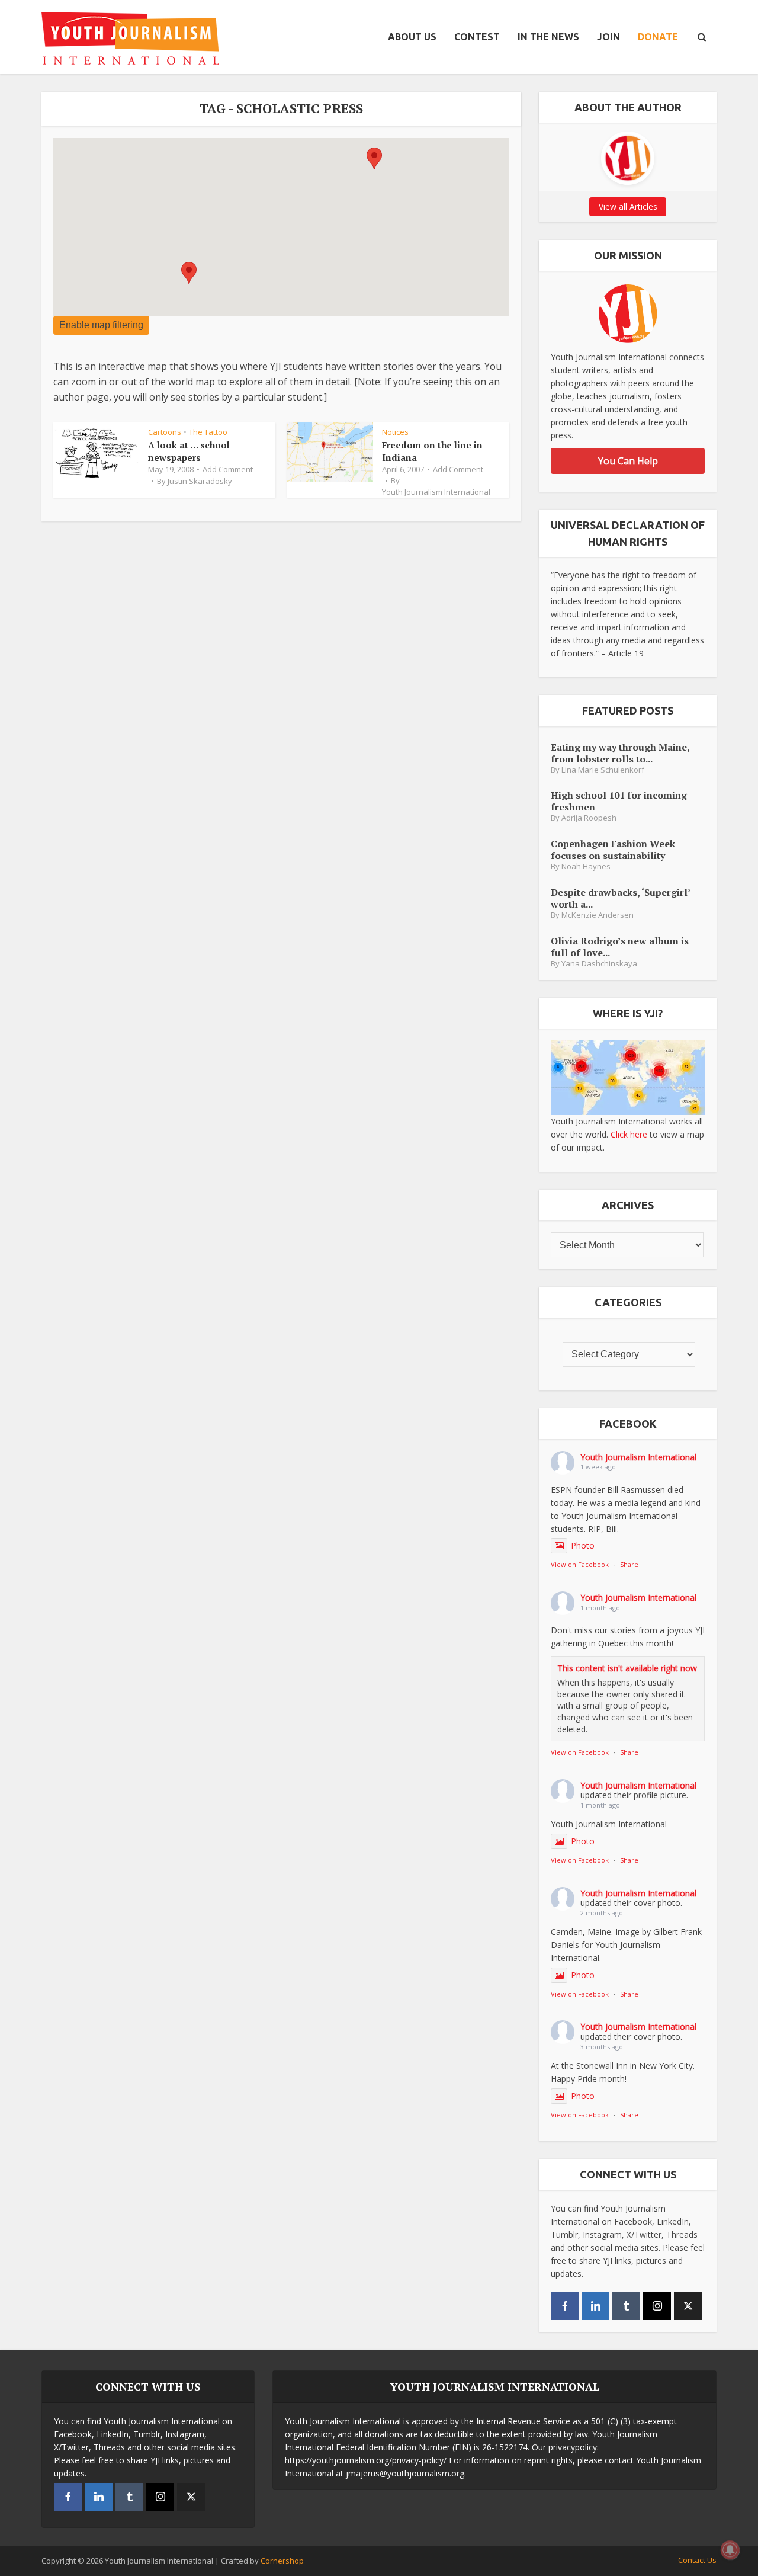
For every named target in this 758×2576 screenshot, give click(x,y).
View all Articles (628, 206)
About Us (412, 37)
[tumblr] (626, 2306)
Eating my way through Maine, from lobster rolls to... (620, 753)
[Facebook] (565, 2306)
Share (629, 1564)
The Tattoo (208, 432)
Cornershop (282, 2561)
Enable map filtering (101, 325)
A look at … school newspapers (189, 451)
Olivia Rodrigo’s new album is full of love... (620, 946)
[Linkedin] (595, 2306)
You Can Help (628, 461)
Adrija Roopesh (589, 818)
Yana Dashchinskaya (599, 964)
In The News (548, 37)
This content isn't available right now (627, 1668)
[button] (189, 273)
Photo (583, 1545)
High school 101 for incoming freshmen (619, 801)
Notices (395, 432)
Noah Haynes (586, 866)
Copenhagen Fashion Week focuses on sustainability (613, 849)
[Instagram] (657, 2306)
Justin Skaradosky (200, 481)
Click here (629, 1134)
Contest (477, 37)
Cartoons (165, 432)
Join (608, 37)
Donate (658, 37)
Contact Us (697, 2560)
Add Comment (228, 469)
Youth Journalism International (436, 492)
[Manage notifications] (730, 2550)
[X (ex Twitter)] (688, 2306)
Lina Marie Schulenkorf (603, 770)
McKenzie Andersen (598, 915)
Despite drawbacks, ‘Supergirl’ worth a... (620, 898)
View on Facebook (580, 1564)
